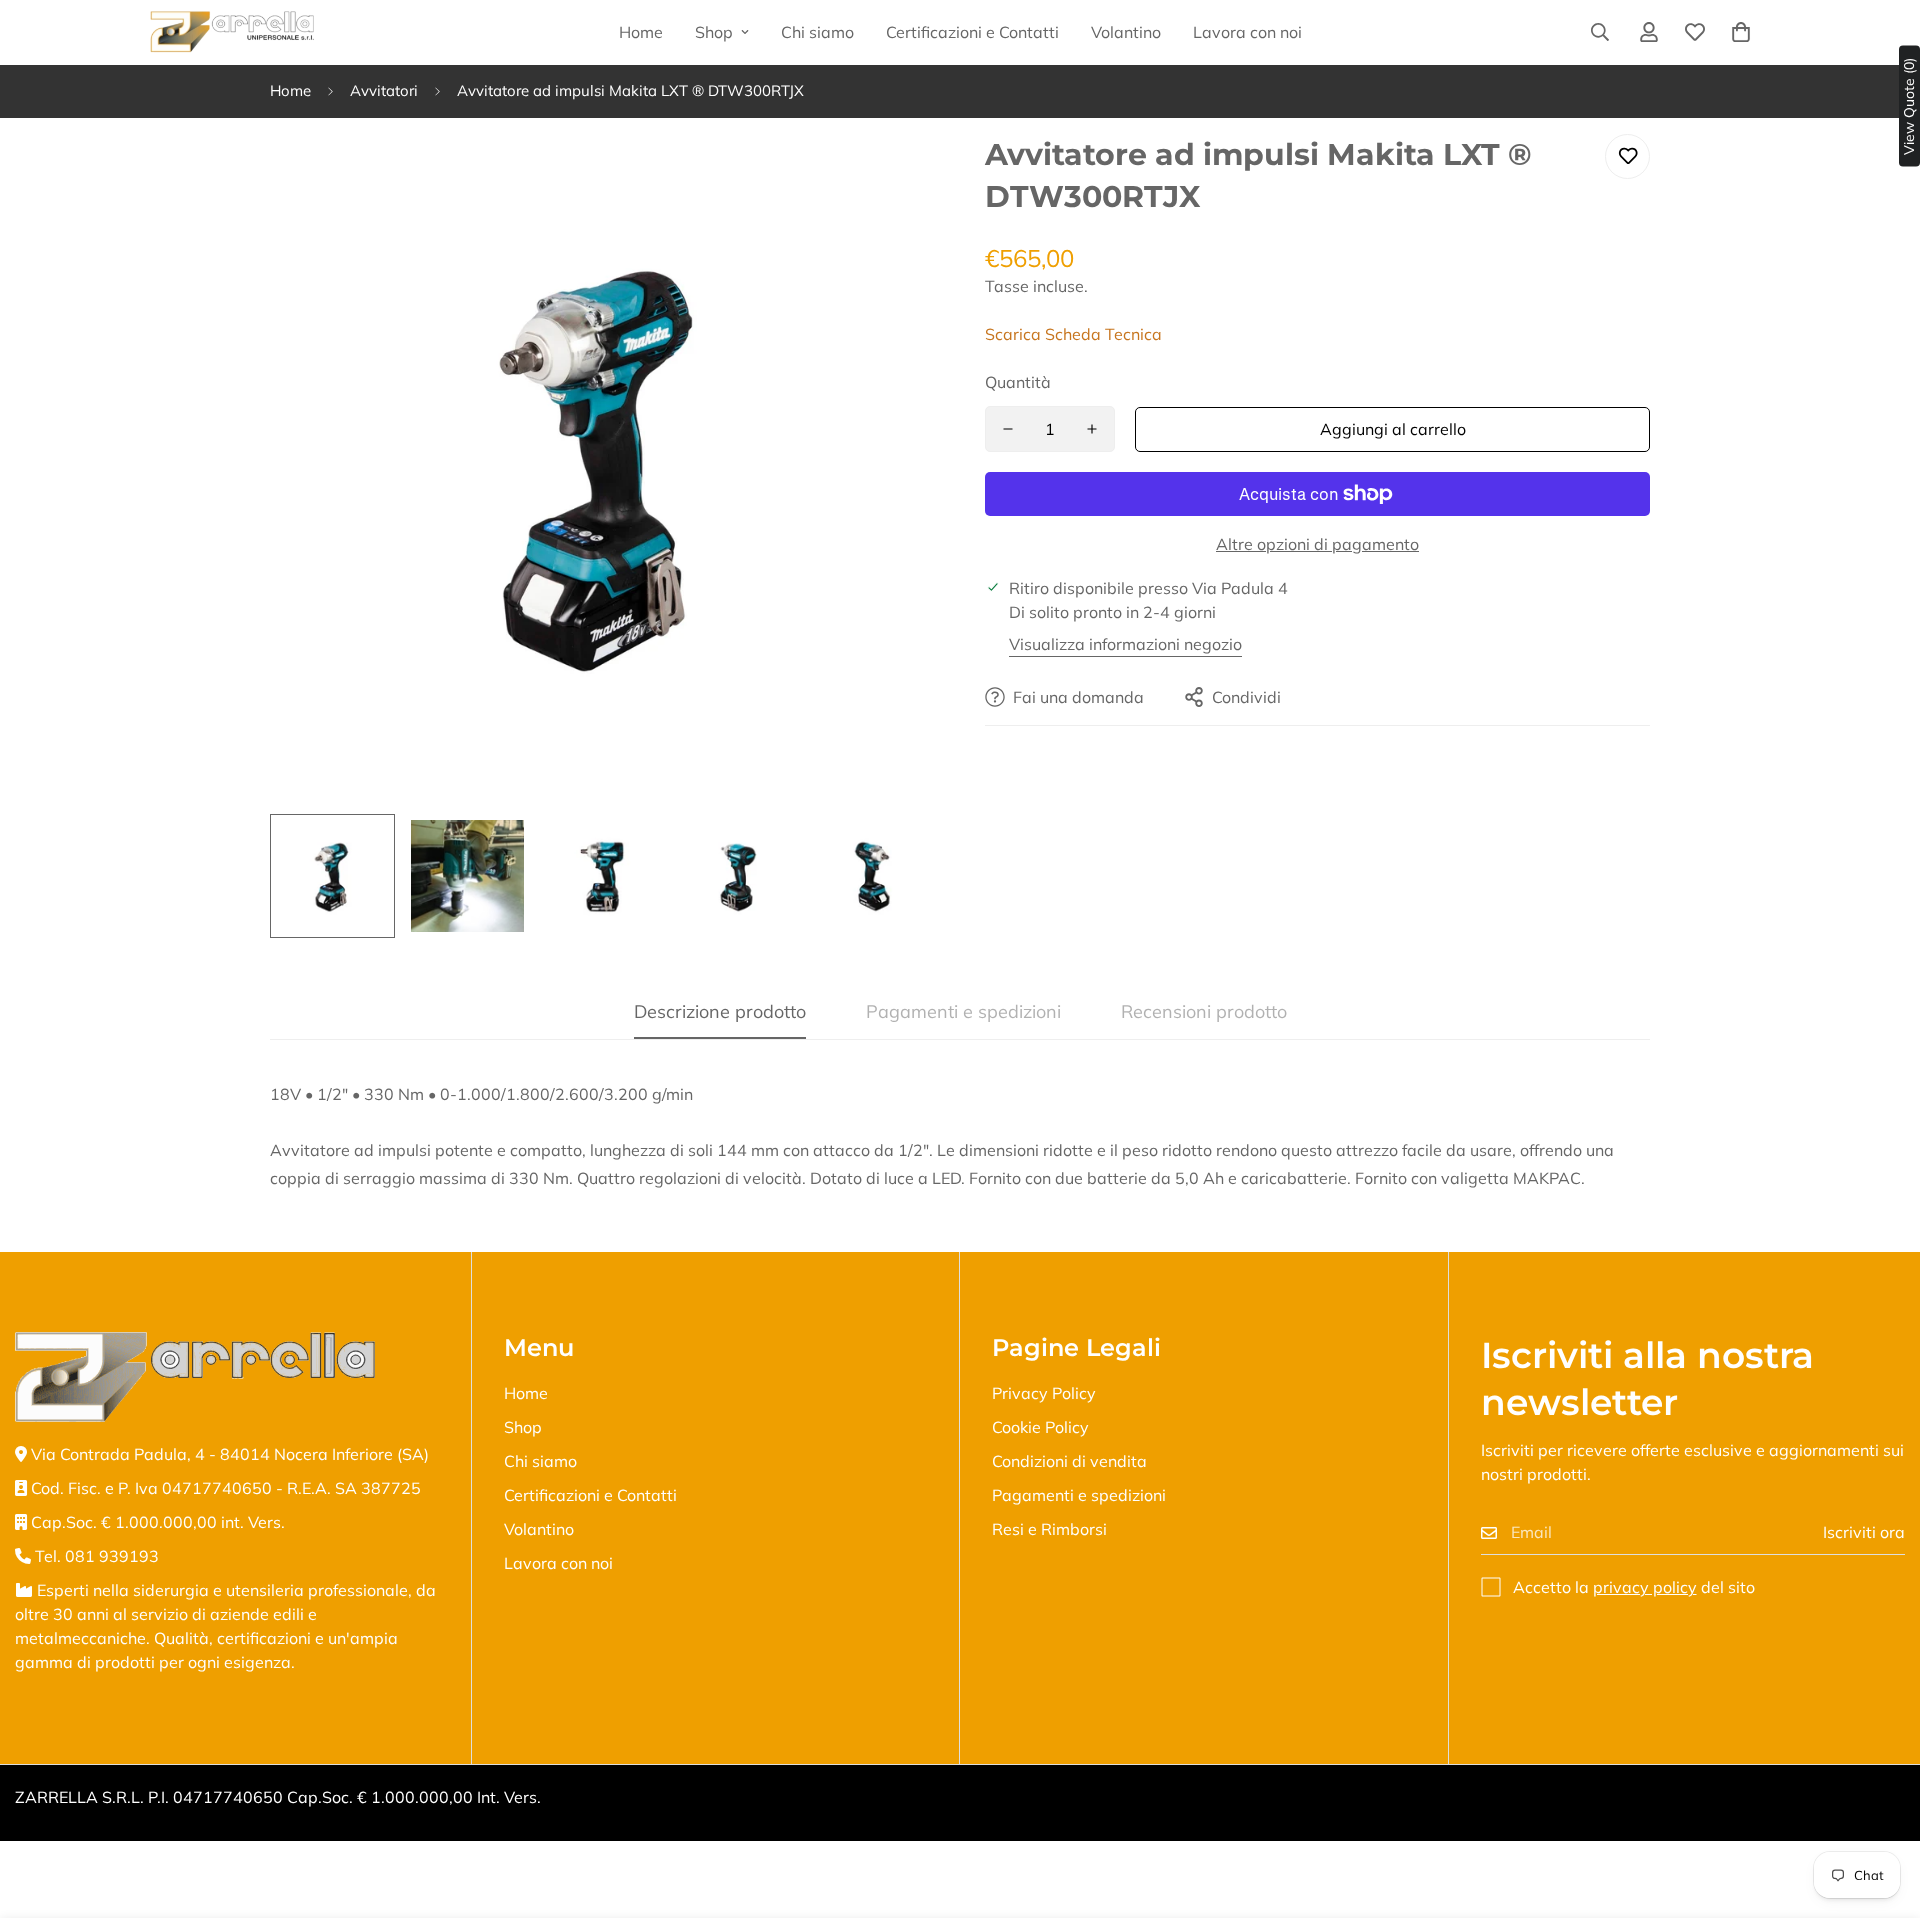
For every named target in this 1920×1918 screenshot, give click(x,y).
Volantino (1126, 32)
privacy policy (1645, 1587)
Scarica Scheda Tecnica (1073, 334)
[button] (1741, 32)
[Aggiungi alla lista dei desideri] (1627, 156)
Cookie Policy (1040, 1427)
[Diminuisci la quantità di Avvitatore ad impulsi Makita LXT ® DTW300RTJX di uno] (1008, 429)
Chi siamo (817, 32)
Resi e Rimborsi (1049, 1529)
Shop (714, 32)
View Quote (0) (1909, 106)
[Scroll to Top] (1881, 1809)
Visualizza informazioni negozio (1125, 644)
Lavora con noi (1247, 32)
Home (641, 32)
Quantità (1018, 382)
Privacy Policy (1044, 1393)
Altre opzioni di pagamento (1317, 544)
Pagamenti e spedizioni (1079, 1495)
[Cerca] (1600, 32)
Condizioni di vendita (1069, 1461)
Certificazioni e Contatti (972, 32)
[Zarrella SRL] (232, 32)
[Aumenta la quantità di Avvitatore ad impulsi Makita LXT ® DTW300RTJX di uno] (1092, 429)
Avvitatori (384, 90)
